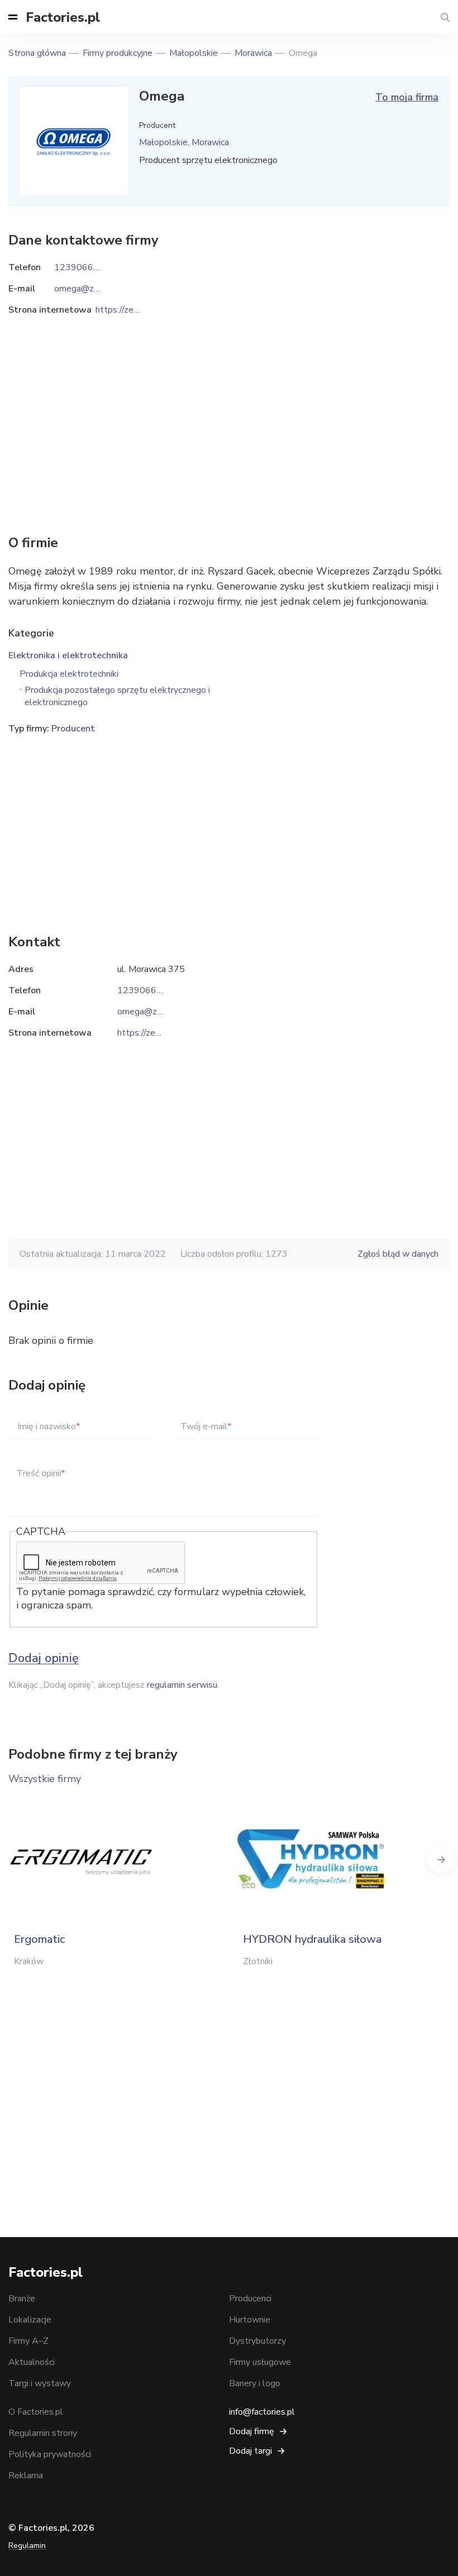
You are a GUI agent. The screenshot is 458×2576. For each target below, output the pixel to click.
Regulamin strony (43, 2433)
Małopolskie (194, 53)
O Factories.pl (36, 2412)
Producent (73, 729)
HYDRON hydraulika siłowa (312, 1939)
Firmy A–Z (28, 2341)
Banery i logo (255, 2383)
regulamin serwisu (182, 1685)
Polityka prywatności (50, 2454)
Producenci (250, 2299)
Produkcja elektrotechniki (69, 674)
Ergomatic (39, 1939)
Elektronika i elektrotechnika (68, 655)
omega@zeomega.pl (158, 1012)
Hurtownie (250, 2320)
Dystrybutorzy (257, 2341)
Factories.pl (63, 17)
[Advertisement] (229, 827)
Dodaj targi (251, 2451)
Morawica (253, 53)
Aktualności (32, 2362)
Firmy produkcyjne (118, 53)
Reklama (26, 2476)
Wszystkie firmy (45, 1779)
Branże (22, 2299)
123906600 (142, 990)
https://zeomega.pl (154, 1033)
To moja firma (407, 97)
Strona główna (37, 53)
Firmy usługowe (260, 2362)
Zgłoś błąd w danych (398, 1254)
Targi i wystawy (40, 2383)
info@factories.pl (262, 2412)
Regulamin (27, 2546)
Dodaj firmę (252, 2431)
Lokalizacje (30, 2320)
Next (441, 1859)
